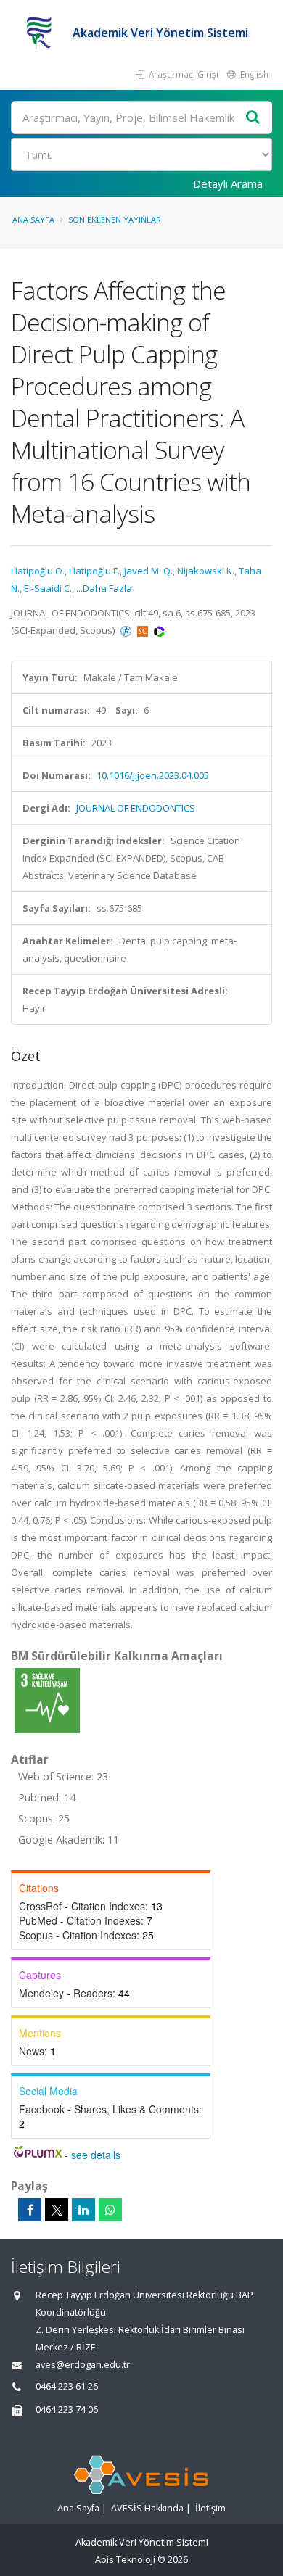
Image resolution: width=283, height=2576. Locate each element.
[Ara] (253, 118)
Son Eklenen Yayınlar (115, 219)
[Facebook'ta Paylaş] (30, 2210)
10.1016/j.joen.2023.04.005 (153, 775)
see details (96, 2155)
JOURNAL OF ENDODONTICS (136, 808)
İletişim (210, 2508)
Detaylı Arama (228, 183)
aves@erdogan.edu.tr (83, 2365)
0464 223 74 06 (67, 2410)
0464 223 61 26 (67, 2386)
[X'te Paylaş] (57, 2210)
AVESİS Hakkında (147, 2508)
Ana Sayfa (33, 219)
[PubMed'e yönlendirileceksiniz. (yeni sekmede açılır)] (127, 630)
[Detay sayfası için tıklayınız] (47, 1700)
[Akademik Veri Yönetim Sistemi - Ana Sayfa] (42, 33)
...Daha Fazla (104, 588)
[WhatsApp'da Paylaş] (110, 2210)
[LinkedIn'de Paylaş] (83, 2210)
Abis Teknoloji (125, 2560)
